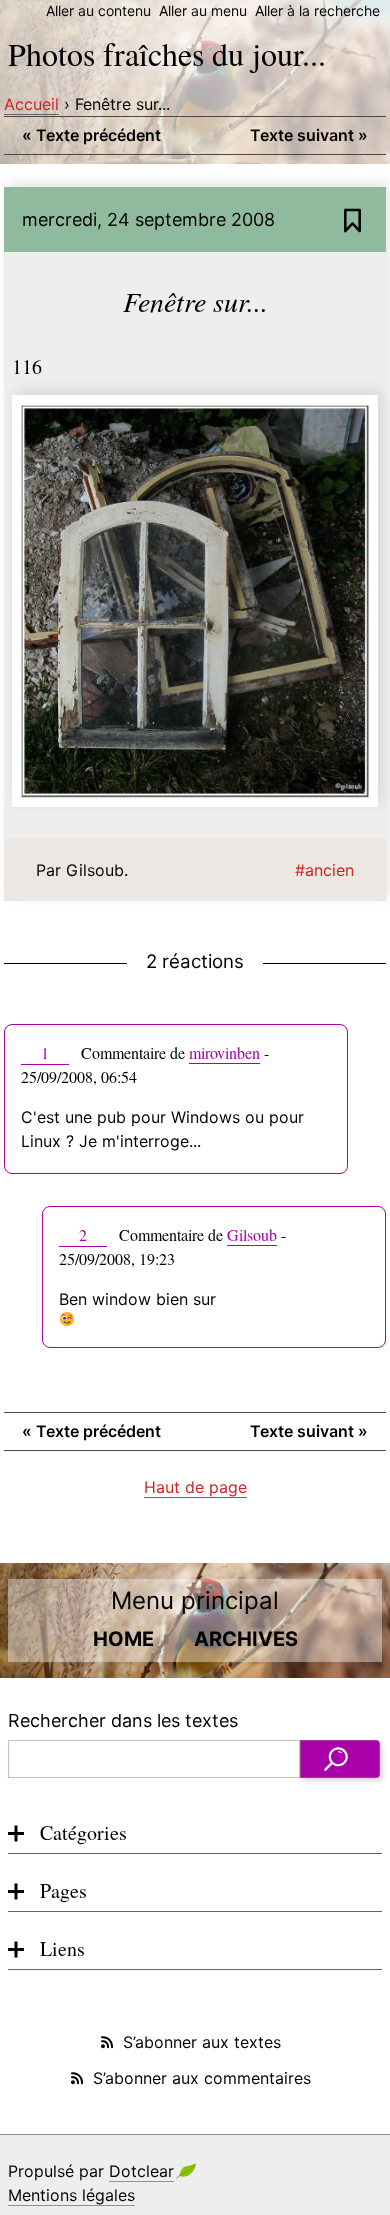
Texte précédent (91, 135)
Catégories (83, 1832)
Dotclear (141, 2171)
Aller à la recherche (317, 10)
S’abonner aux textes (202, 2042)
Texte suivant (309, 135)
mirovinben (224, 1052)
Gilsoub (252, 1234)
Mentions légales (71, 2195)
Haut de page (195, 1487)
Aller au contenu (98, 10)
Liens (62, 1948)
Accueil (31, 104)
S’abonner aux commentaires (202, 2078)
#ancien (324, 870)
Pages (63, 1890)
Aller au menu (203, 10)
